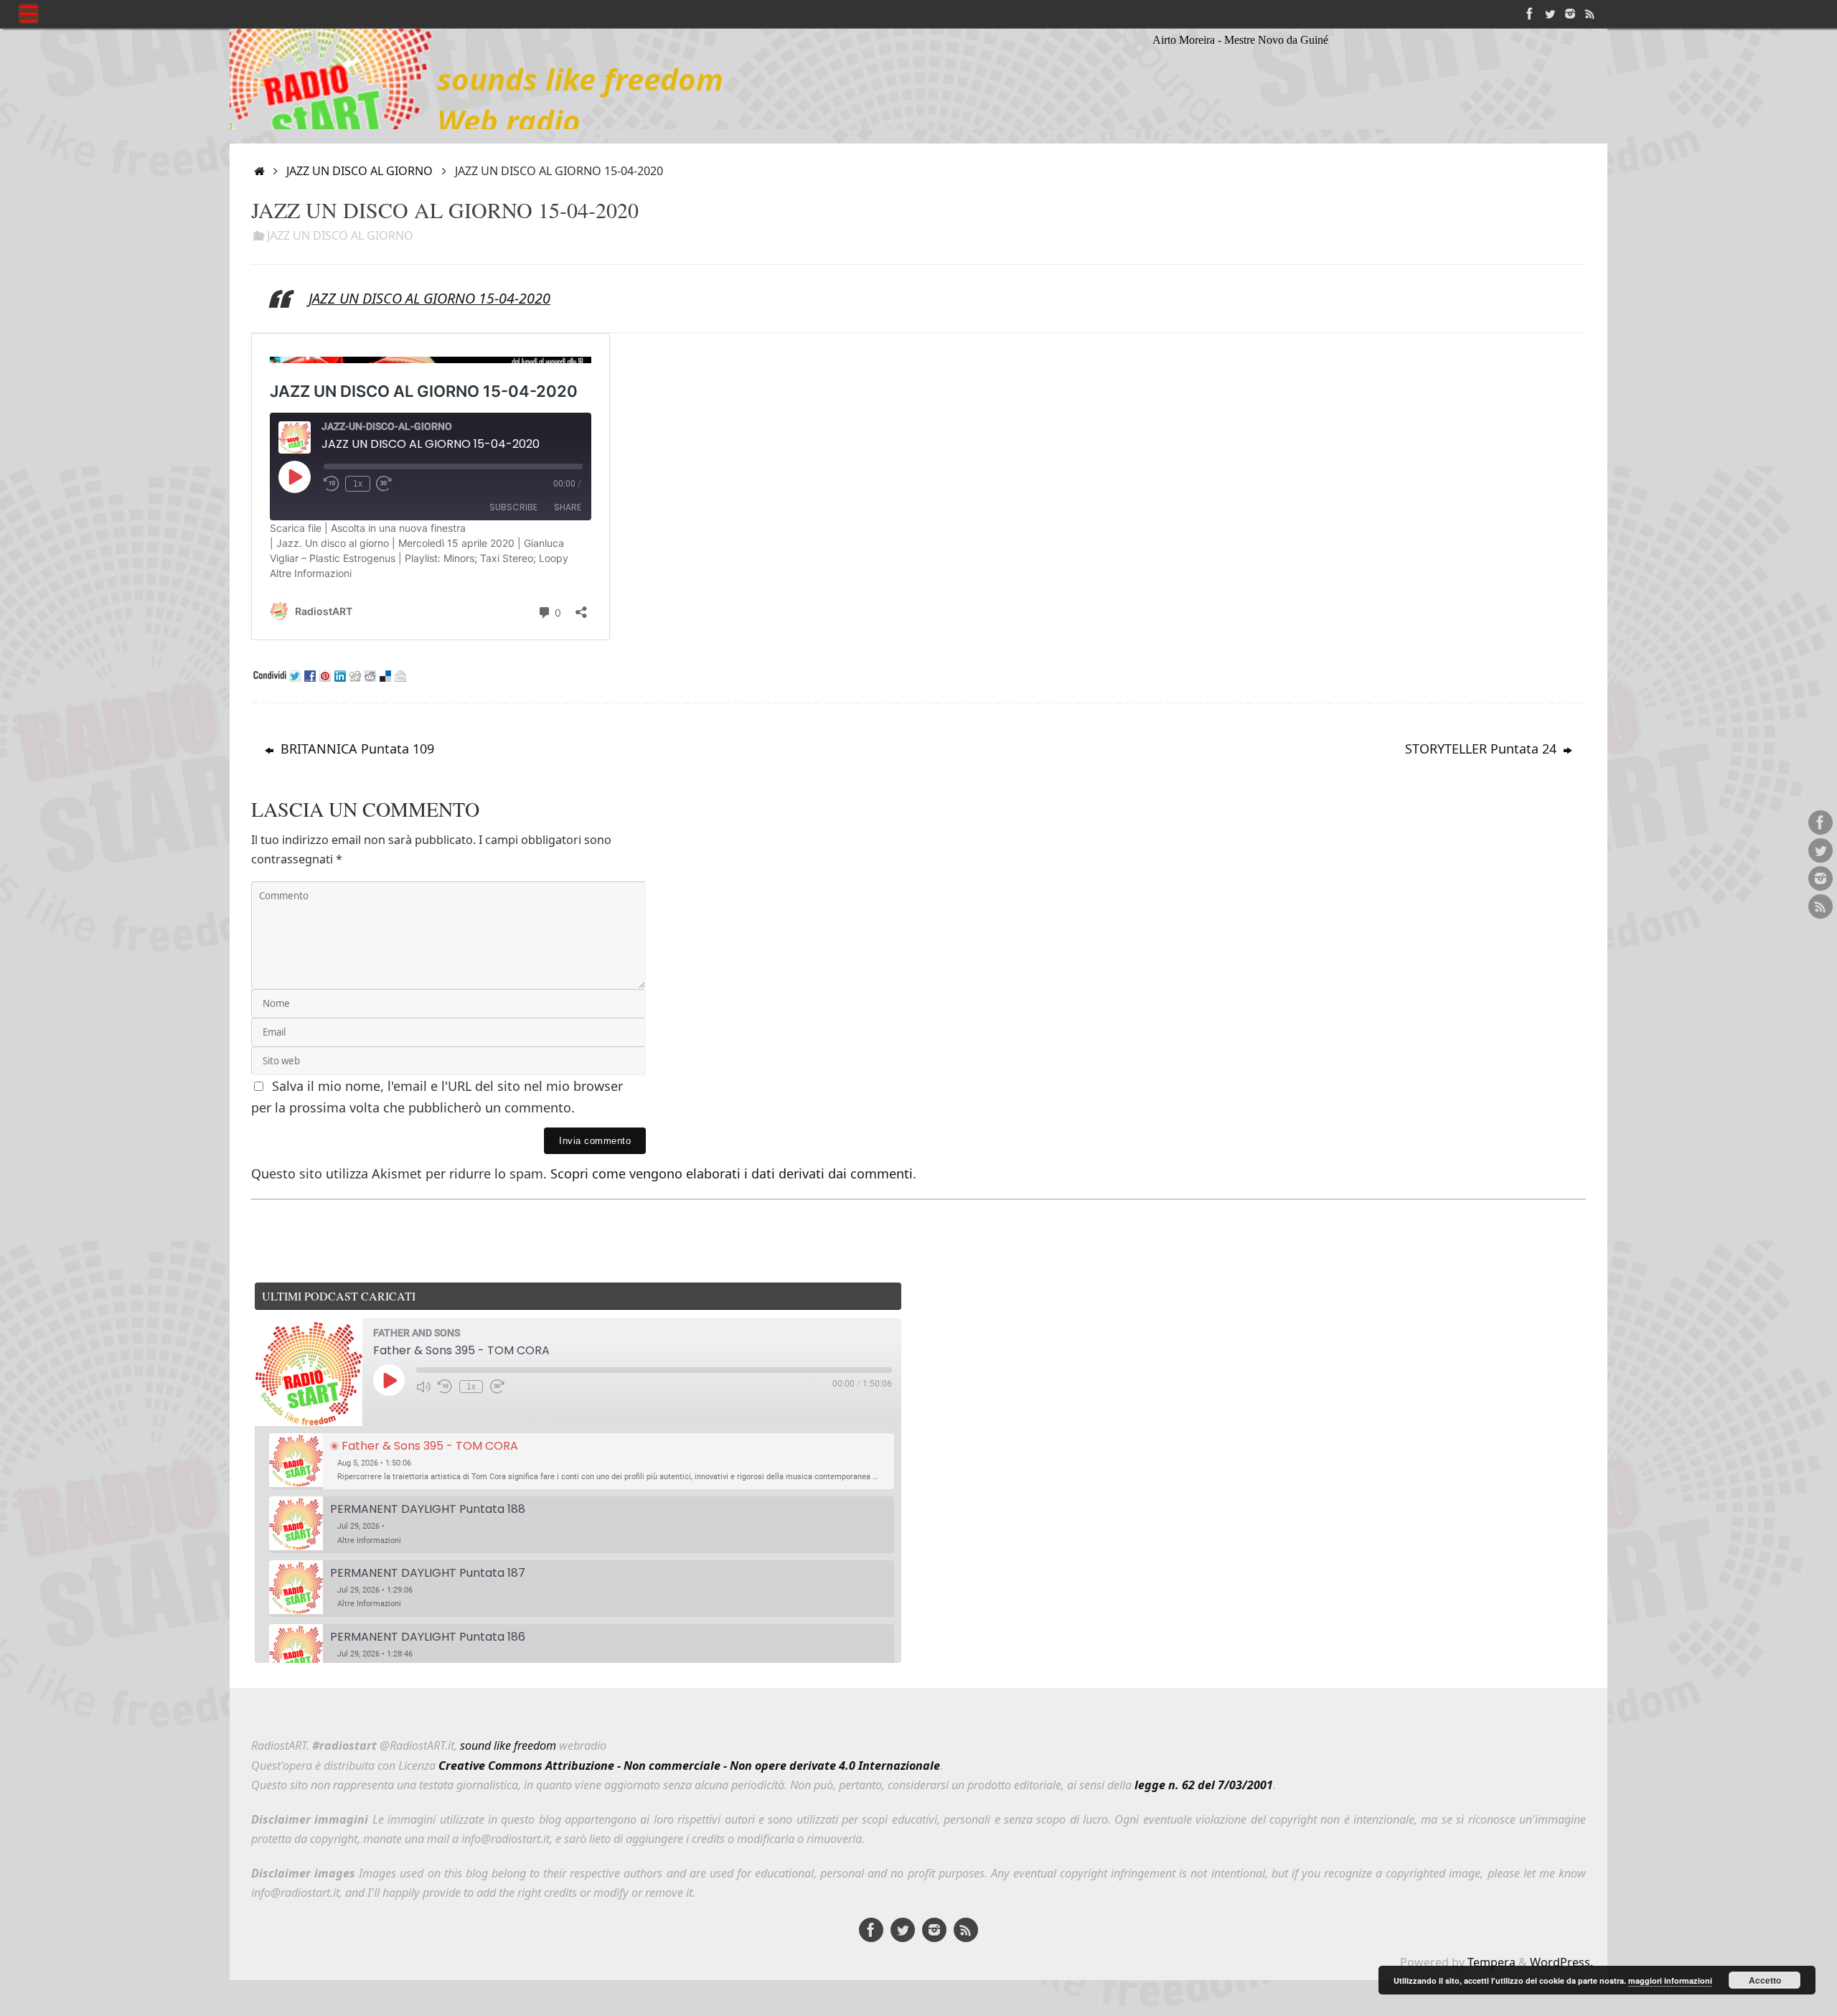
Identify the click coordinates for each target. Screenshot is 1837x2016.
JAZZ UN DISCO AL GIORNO (360, 171)
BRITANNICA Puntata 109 (356, 749)
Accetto (1765, 1980)
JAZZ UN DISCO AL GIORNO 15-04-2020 (429, 298)
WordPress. (1561, 1962)
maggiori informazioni (1670, 1980)
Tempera (1491, 1962)
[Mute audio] (423, 1387)
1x (471, 1387)
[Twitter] (1550, 14)
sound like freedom (508, 1745)
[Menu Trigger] (29, 14)
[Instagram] (1570, 14)
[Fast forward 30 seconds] (497, 1387)
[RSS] (1590, 14)
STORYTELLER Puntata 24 (1483, 749)
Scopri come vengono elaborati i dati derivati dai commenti (732, 1173)
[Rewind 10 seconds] (445, 1387)
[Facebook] (1530, 14)
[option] (582, 1462)
